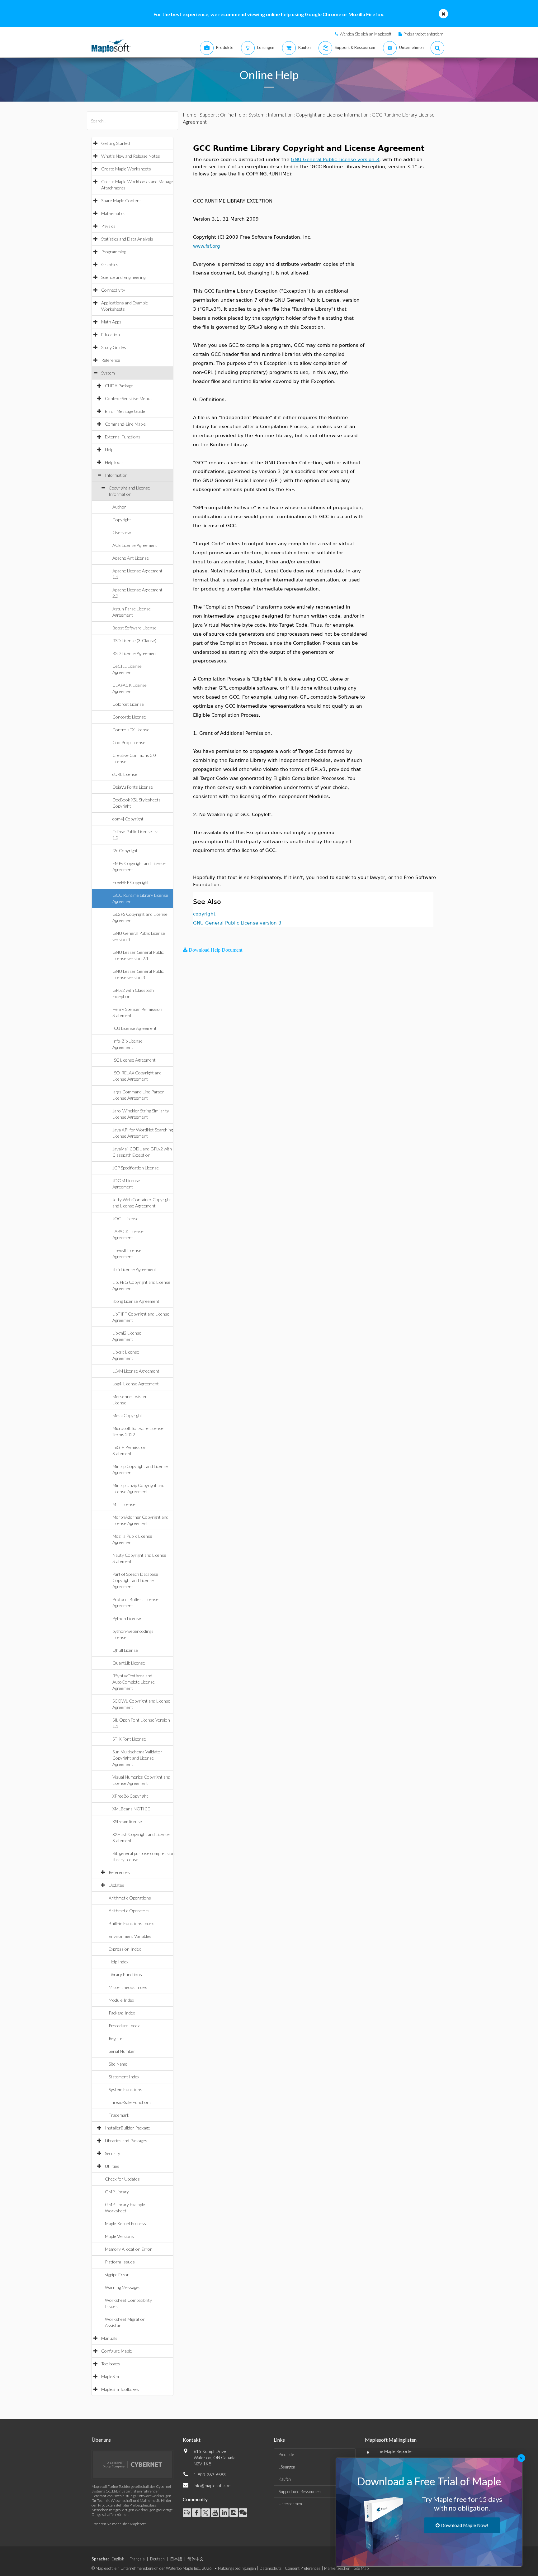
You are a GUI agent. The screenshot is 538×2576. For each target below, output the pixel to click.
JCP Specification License (136, 1168)
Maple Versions (119, 2236)
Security (113, 2153)
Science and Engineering (123, 277)
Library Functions (125, 1974)
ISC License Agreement (134, 1060)
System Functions (125, 2089)
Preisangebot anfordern (423, 34)
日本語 (176, 2559)
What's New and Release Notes (131, 156)
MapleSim (110, 2376)
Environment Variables (130, 1936)
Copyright (122, 520)
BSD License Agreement (135, 653)
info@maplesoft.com (213, 2485)
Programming (114, 252)
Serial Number (122, 2051)
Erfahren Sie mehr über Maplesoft (119, 2524)
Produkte (286, 2454)
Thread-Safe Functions (130, 2102)
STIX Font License (129, 1739)
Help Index (118, 1962)
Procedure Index (124, 2026)
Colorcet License (128, 704)
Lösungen (287, 2467)
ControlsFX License (131, 730)
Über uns (101, 2440)
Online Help (233, 115)
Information (116, 475)
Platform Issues (120, 2262)
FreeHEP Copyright (131, 882)
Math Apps (111, 322)
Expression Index (125, 1949)
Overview (122, 532)
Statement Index (124, 2077)
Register (116, 2038)
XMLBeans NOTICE (131, 1809)
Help (109, 449)
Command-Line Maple (125, 424)
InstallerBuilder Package (127, 2128)
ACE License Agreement (135, 545)
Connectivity (113, 290)
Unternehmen (290, 2504)
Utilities (112, 2166)
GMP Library (117, 2192)
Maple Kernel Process (125, 2223)
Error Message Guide (125, 411)
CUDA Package (119, 386)
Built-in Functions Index (131, 1923)
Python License (127, 1618)
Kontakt (192, 2440)
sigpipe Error (117, 2275)
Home (190, 115)
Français (137, 2559)
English (118, 2559)
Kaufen (285, 2479)
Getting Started (116, 143)
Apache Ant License (131, 558)
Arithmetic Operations (130, 1898)
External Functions (123, 437)
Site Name (118, 2064)
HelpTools (114, 462)
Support (208, 115)
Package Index (122, 2013)
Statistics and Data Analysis (127, 239)
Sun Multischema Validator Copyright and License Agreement (137, 1758)
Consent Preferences (303, 2568)
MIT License (124, 1504)
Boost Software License (134, 628)
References (119, 1872)
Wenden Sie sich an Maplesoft (366, 34)
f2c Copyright (125, 851)
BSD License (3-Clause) (134, 640)
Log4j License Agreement (136, 1384)
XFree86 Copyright (130, 1796)
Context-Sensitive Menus (129, 398)
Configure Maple (117, 2351)
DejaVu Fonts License (133, 787)
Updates (116, 1885)
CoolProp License (129, 742)
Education (111, 335)
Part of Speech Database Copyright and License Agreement (135, 1580)
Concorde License (129, 717)
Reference (111, 360)
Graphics (110, 264)
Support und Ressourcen (300, 2492)
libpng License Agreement (136, 1301)
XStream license (127, 1821)
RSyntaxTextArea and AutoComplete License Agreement (134, 1682)
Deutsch (157, 2559)
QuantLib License (129, 1663)
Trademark (119, 2115)
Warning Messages (123, 2287)
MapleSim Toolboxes (120, 2389)
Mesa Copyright (127, 1415)
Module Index (121, 2000)
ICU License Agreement (134, 1028)
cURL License (125, 774)
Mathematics (113, 213)
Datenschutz (270, 2568)
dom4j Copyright (128, 819)
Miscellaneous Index (128, 1987)
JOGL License (125, 1219)
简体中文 (196, 2559)
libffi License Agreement (134, 1269)
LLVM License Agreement (136, 1371)
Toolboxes (111, 2364)
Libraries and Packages (126, 2141)
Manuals (109, 2338)
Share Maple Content (121, 201)
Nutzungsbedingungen (237, 2568)
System (108, 373)
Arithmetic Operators (129, 1911)
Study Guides (114, 347)
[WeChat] (243, 2513)
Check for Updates (122, 2179)
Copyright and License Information (332, 115)
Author (119, 507)
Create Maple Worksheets (126, 169)
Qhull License (125, 1650)
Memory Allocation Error (128, 2249)
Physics (108, 226)
